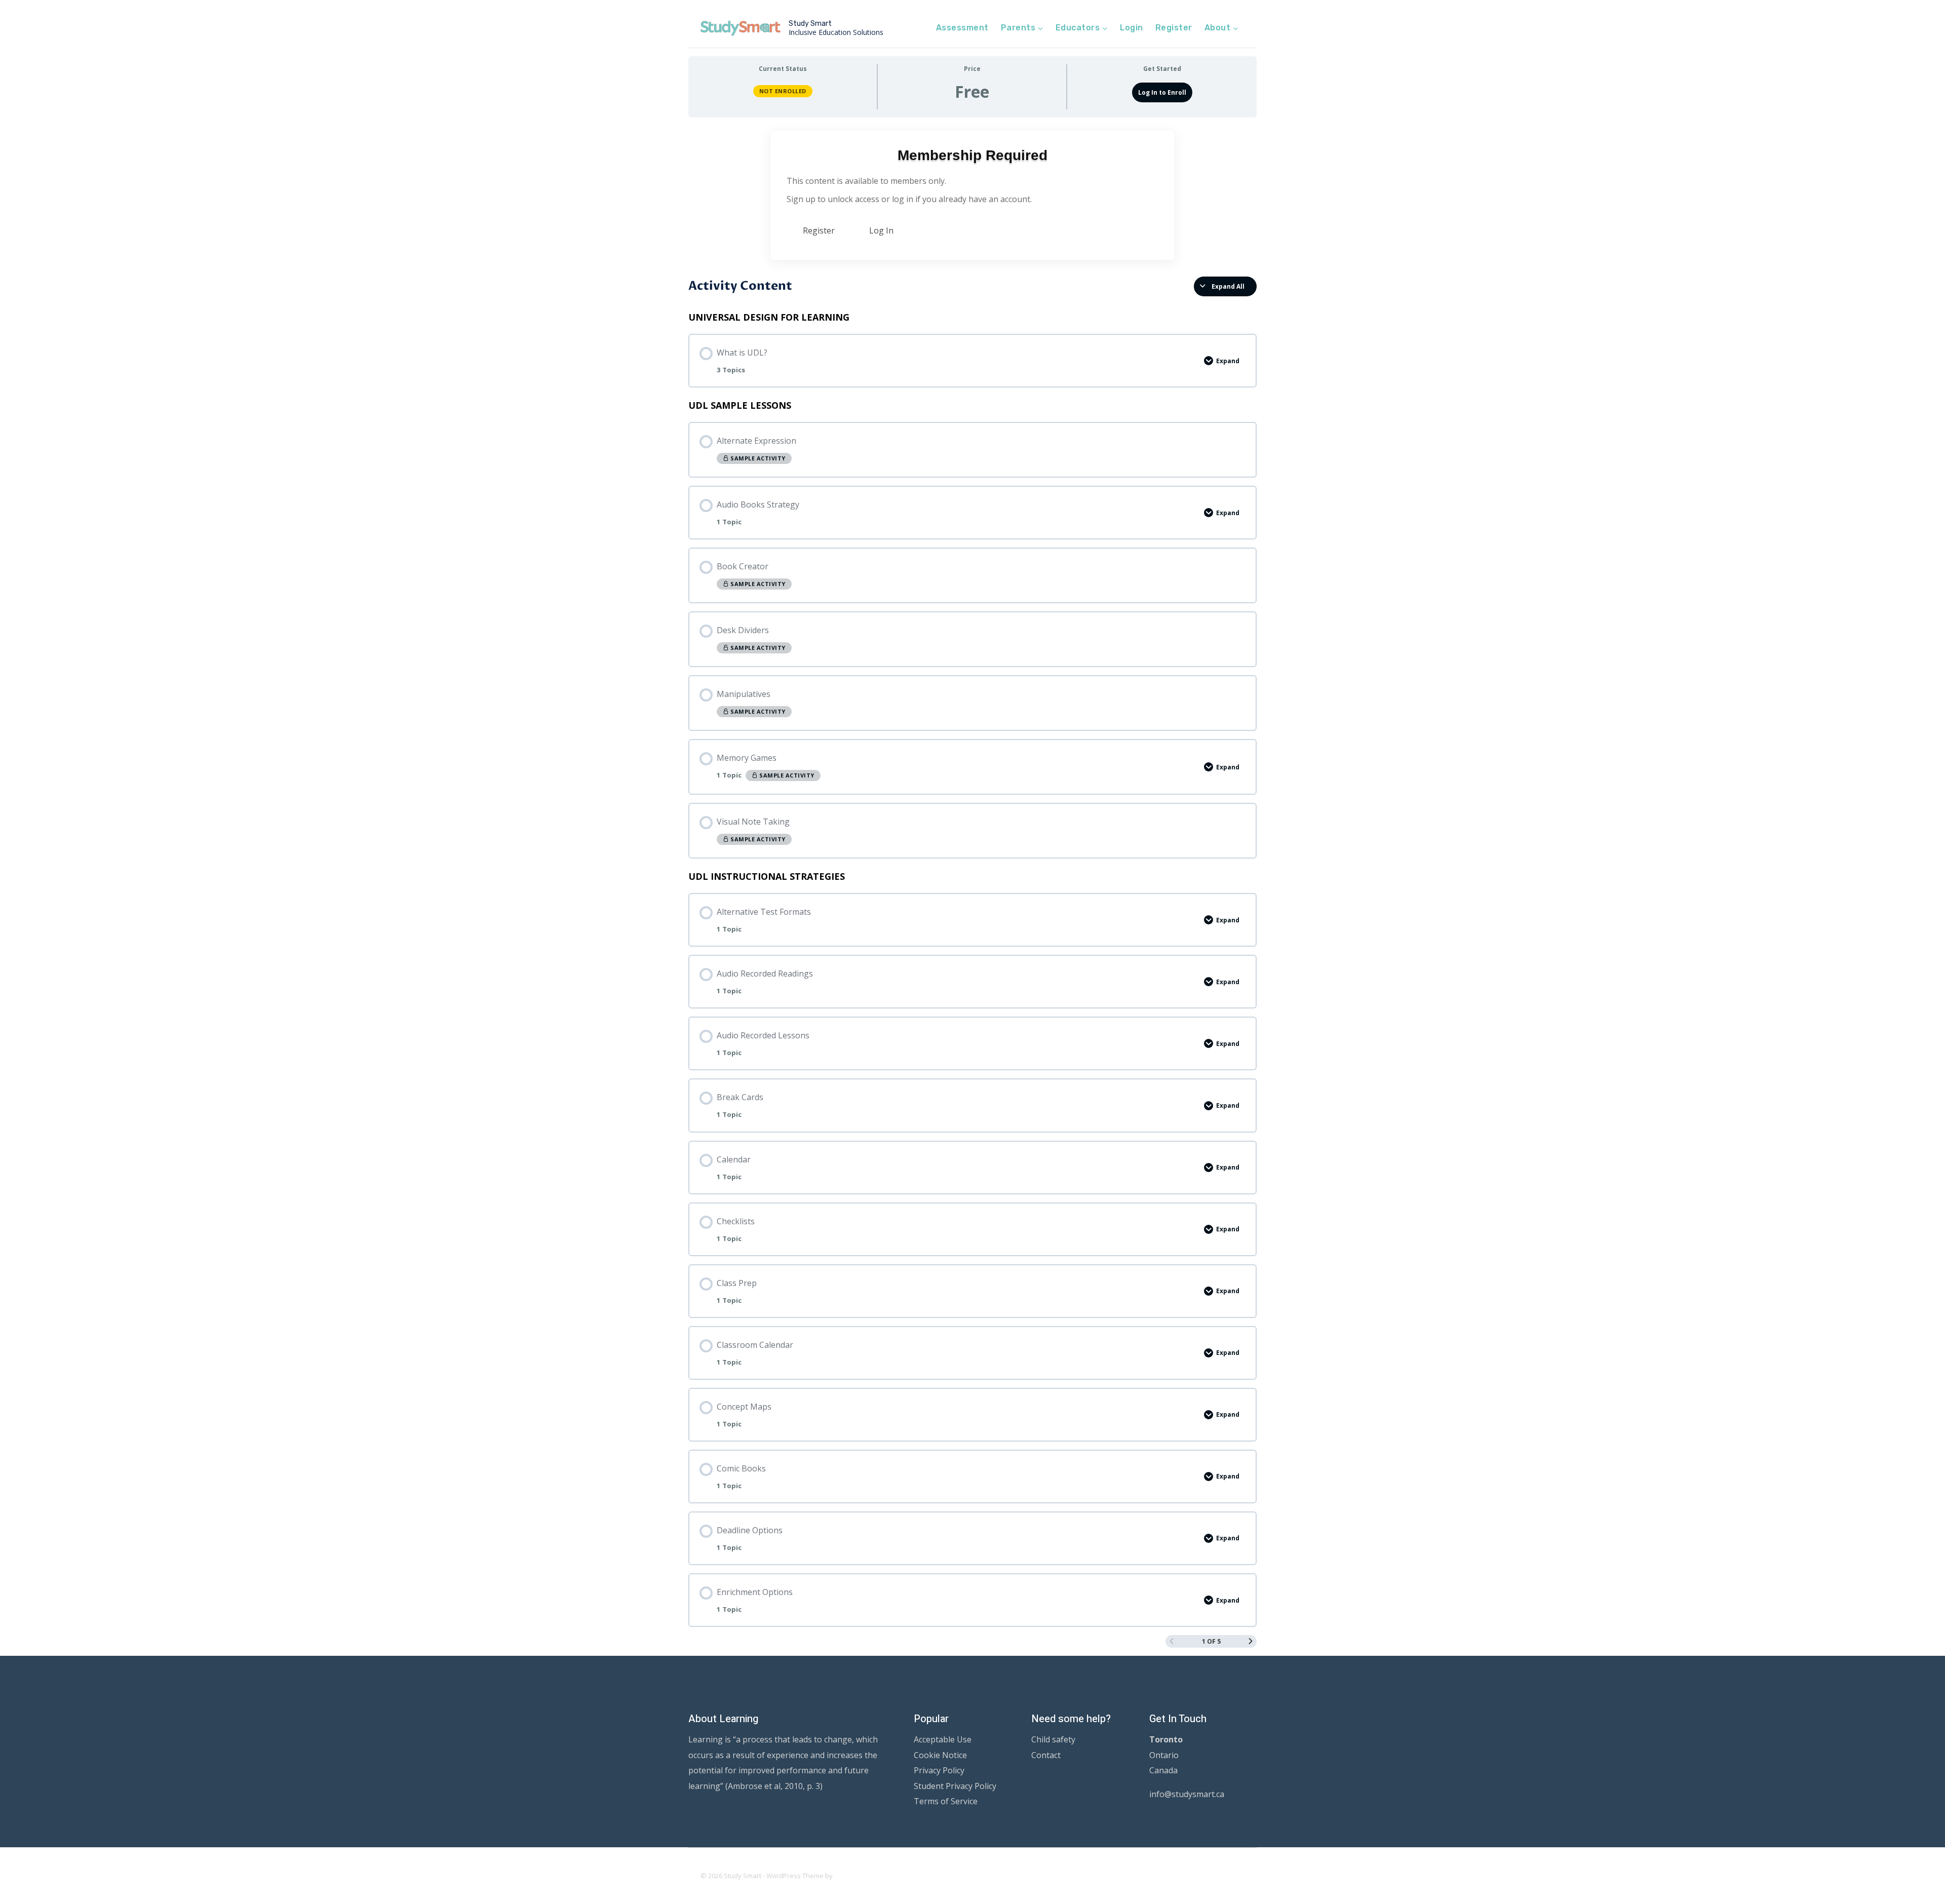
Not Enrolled (783, 91)
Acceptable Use (943, 1739)
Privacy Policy (939, 1770)
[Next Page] (1251, 1641)
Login (1131, 28)
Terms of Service (946, 1801)
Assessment (962, 28)
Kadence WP (854, 1876)
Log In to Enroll (1162, 92)
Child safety (1053, 1739)
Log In (881, 230)
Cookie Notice (940, 1755)
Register (1174, 28)
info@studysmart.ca (1187, 1794)
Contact (1046, 1755)
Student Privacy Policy (955, 1786)
